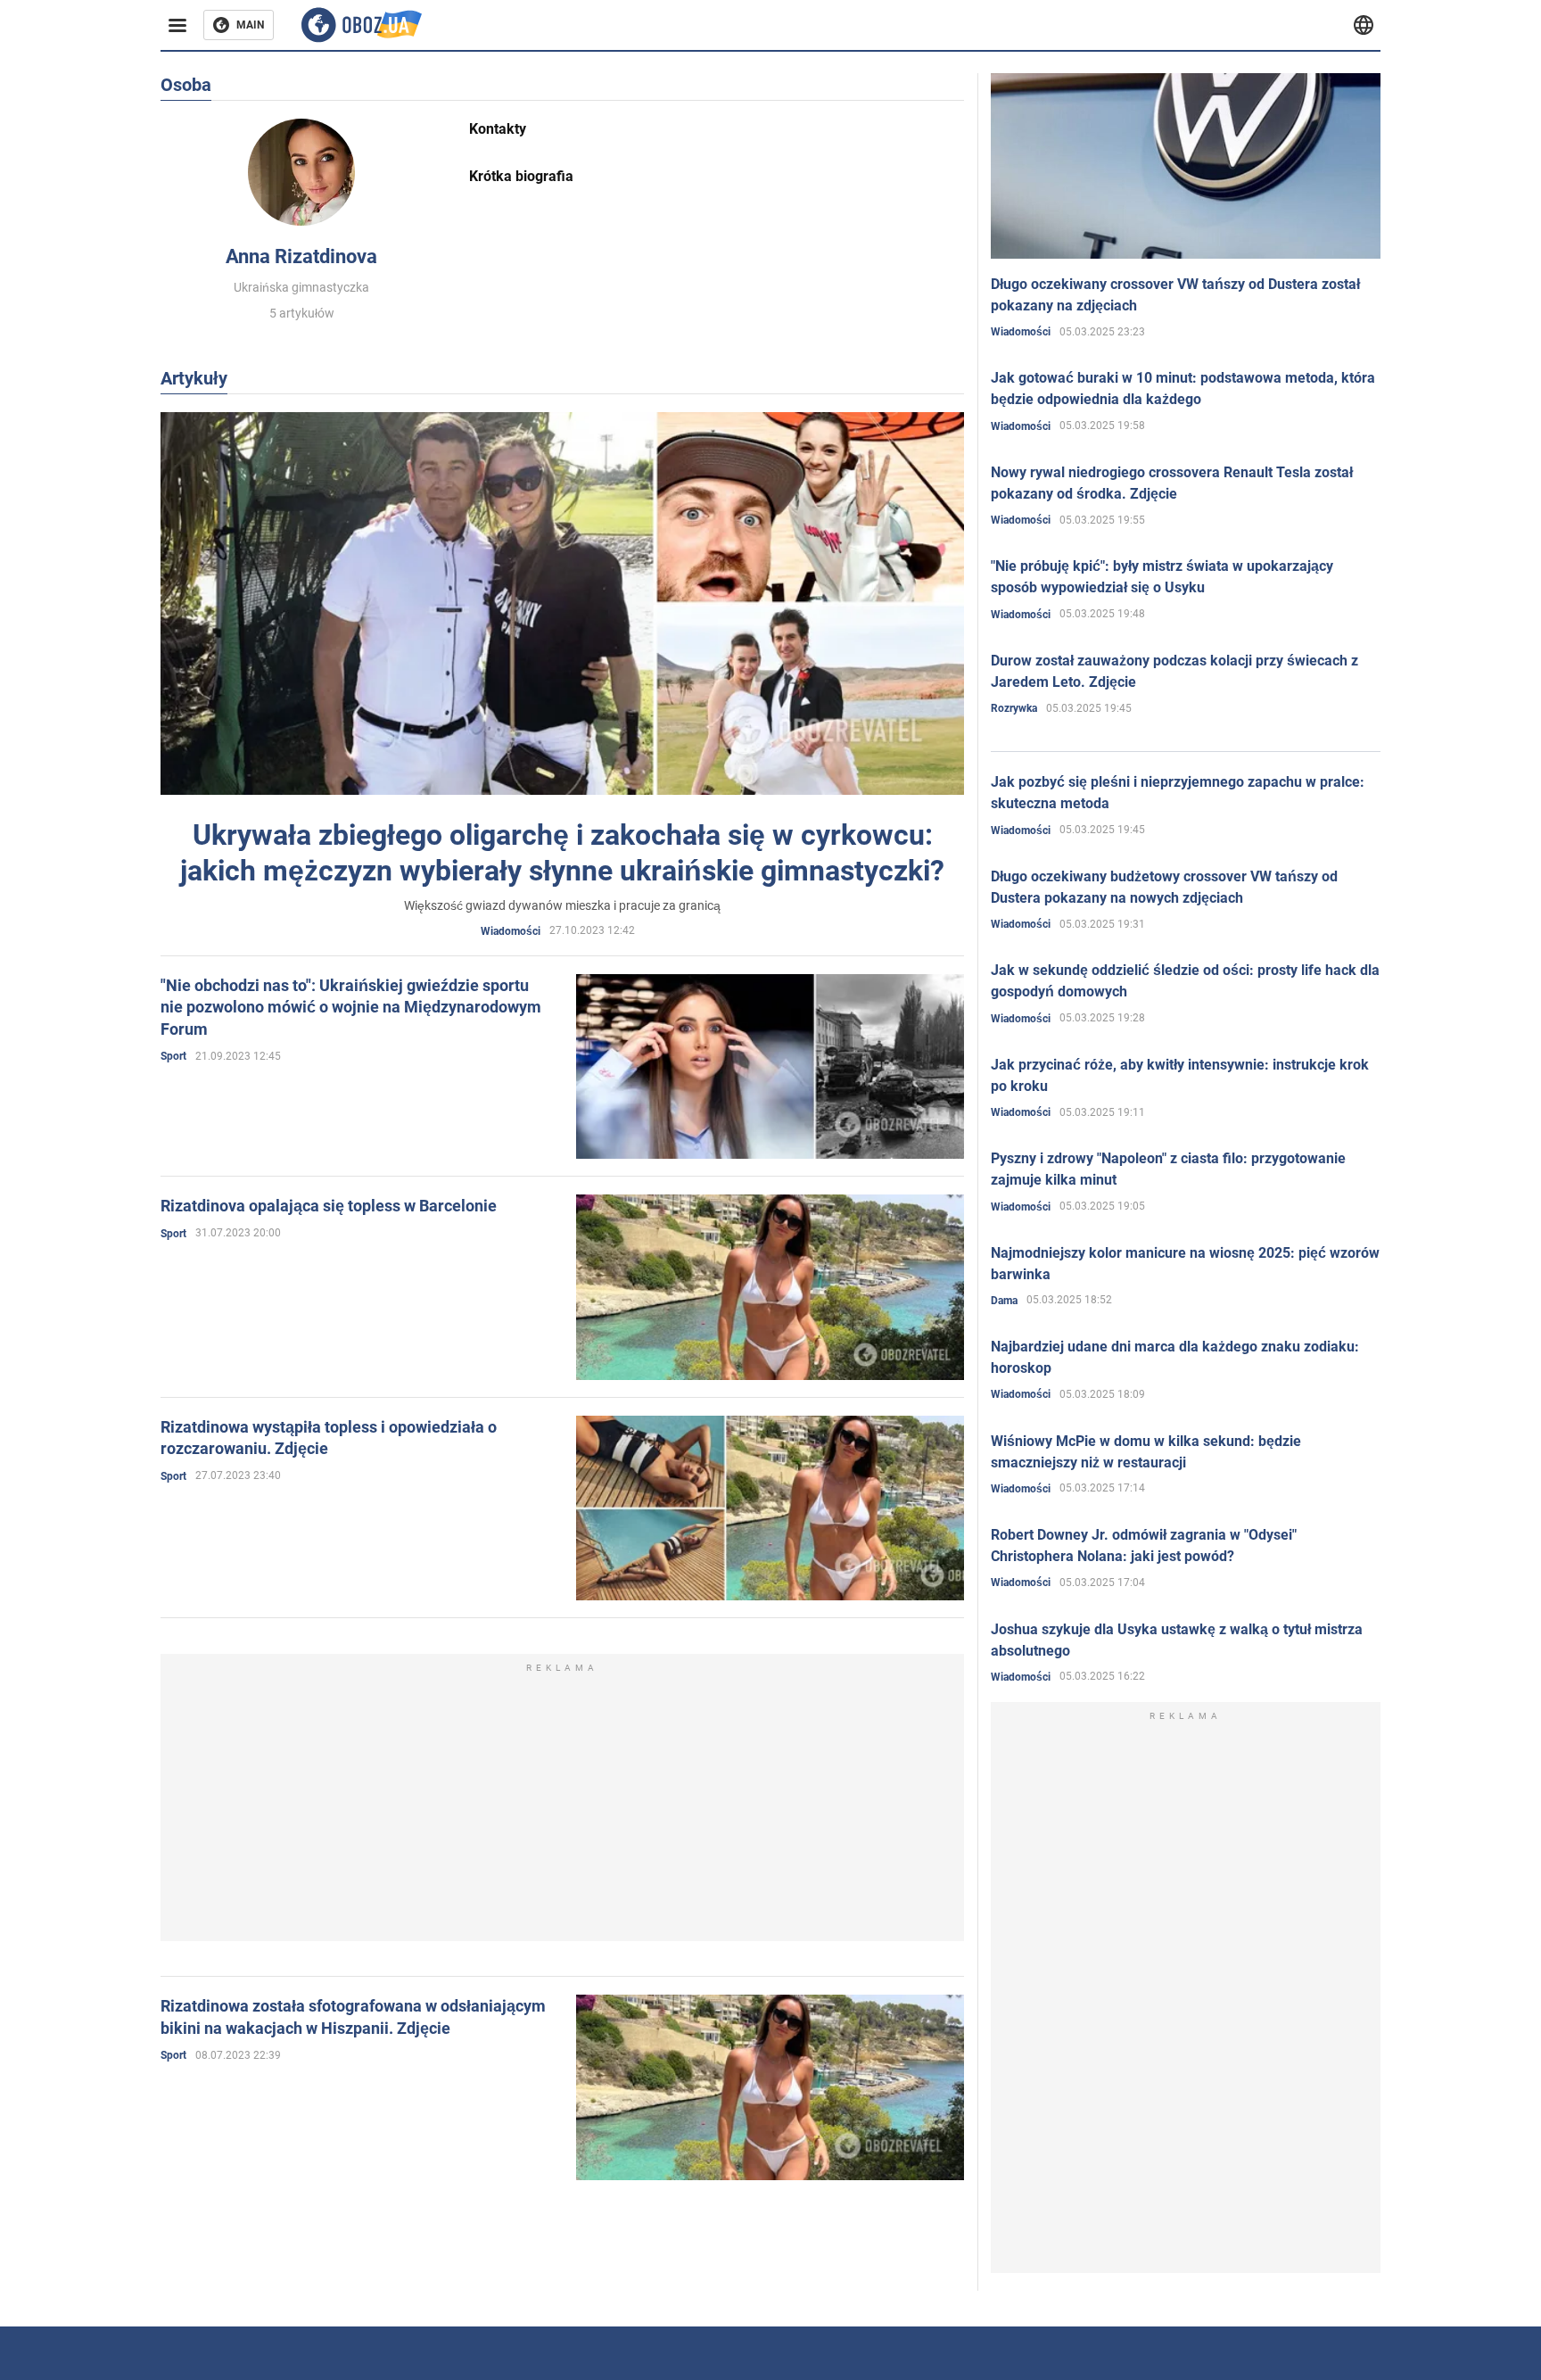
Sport (173, 1056)
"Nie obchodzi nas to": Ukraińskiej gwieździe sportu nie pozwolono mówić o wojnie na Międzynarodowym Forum (351, 1007)
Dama (1004, 1301)
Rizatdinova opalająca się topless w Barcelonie (329, 1206)
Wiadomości (511, 931)
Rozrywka (1014, 708)
